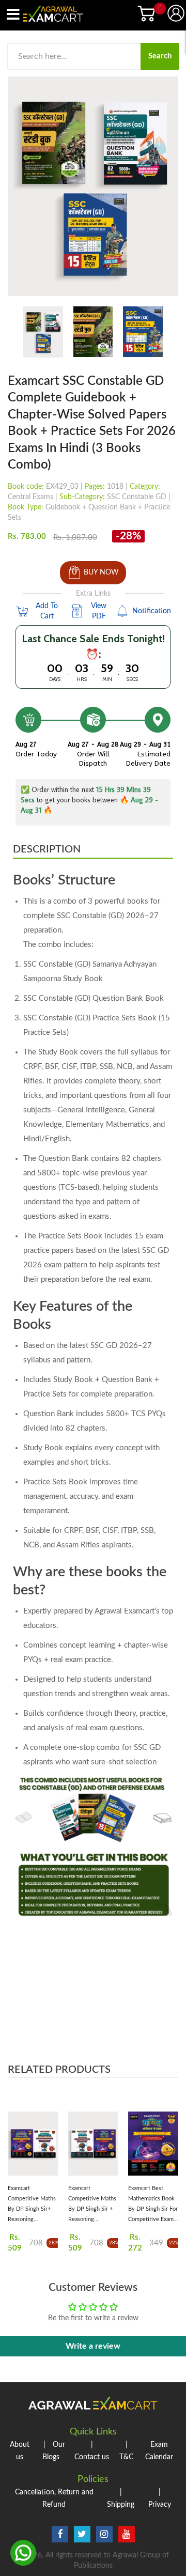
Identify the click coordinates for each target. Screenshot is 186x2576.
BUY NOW (101, 572)
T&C (126, 2451)
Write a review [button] (93, 2346)
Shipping (121, 2499)
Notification (151, 611)
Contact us (92, 2451)
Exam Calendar (159, 2451)
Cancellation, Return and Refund (54, 2499)
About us (20, 2451)
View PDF (99, 611)
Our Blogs (54, 2451)
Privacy (160, 2499)
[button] (18, 2159)
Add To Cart (47, 611)
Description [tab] (47, 849)
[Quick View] (50, 2147)
